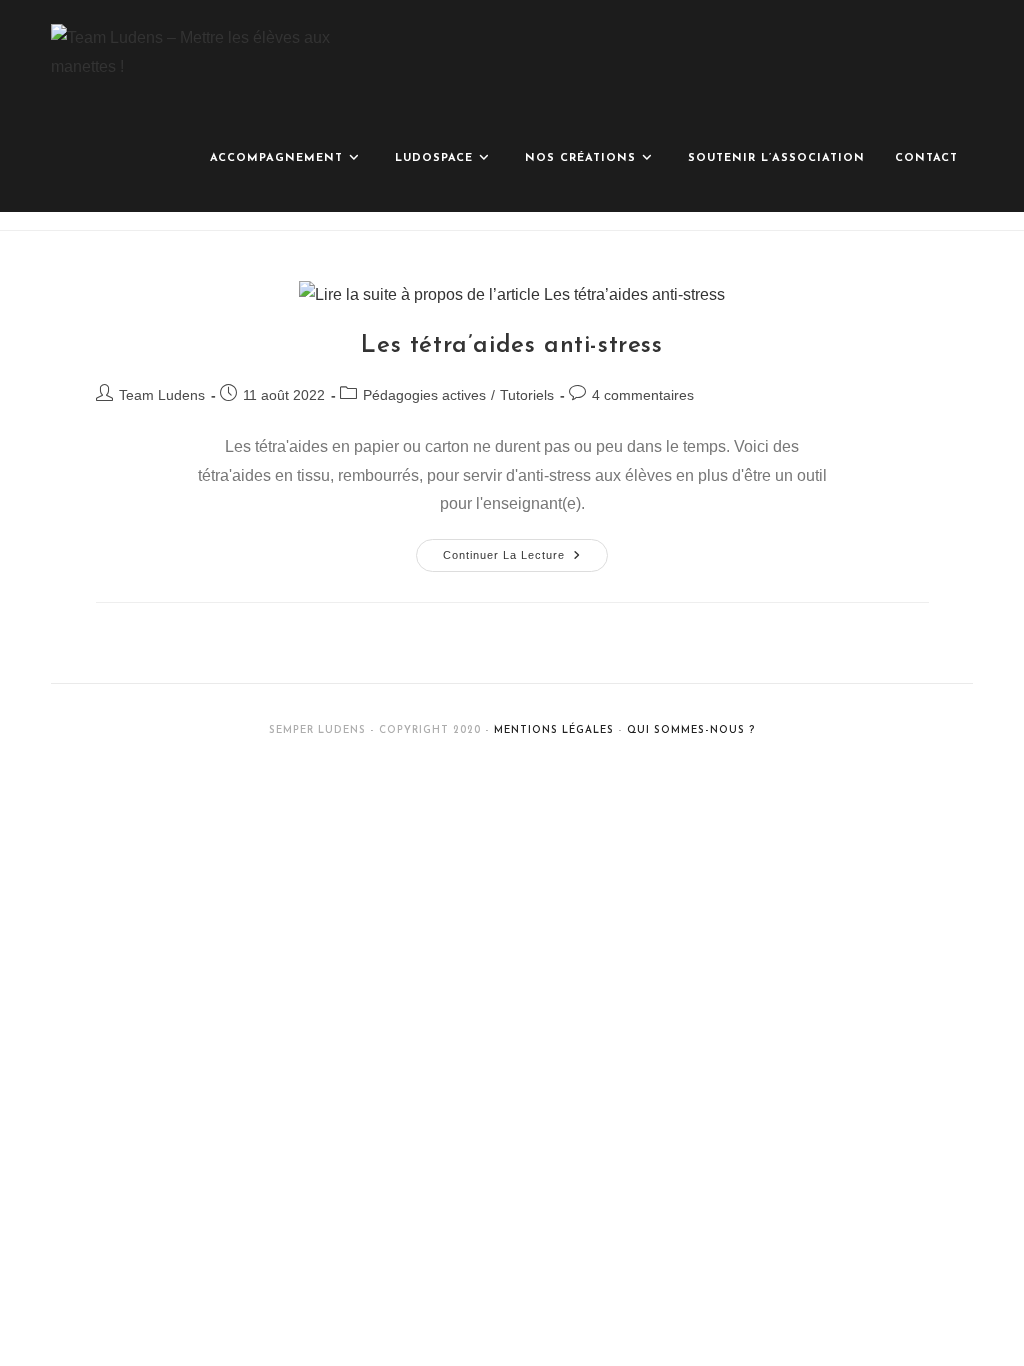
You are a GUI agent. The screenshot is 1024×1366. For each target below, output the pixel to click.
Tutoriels (527, 395)
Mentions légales (554, 730)
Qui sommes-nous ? (691, 730)
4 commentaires (643, 395)
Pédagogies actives (424, 395)
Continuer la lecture (525, 550)
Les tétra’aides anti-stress (511, 346)
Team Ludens (162, 395)
